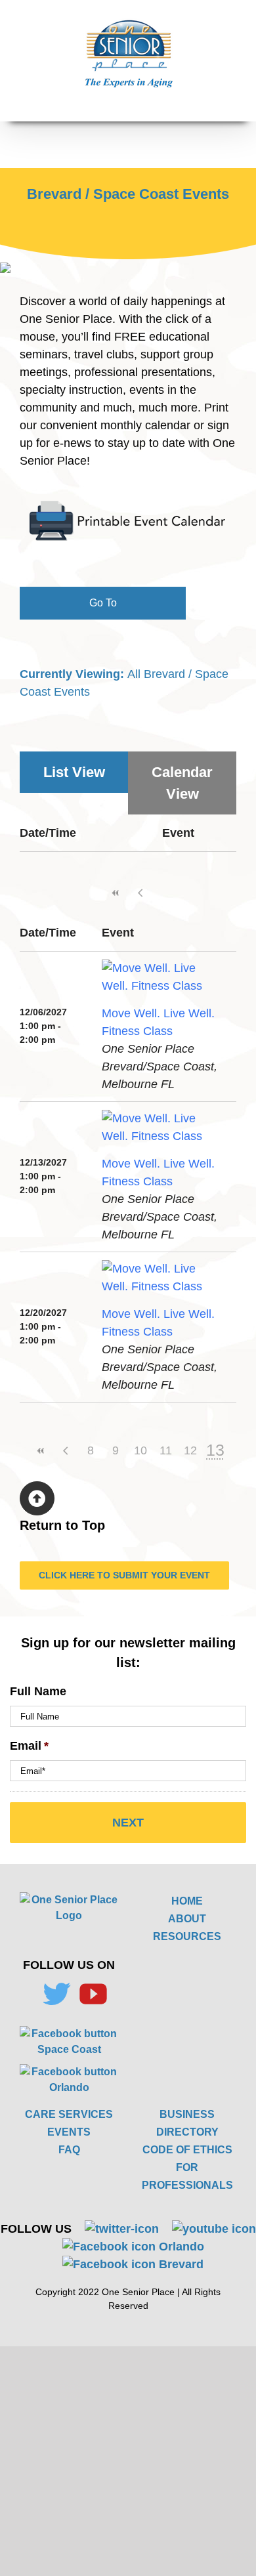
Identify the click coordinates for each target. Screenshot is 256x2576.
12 (190, 1450)
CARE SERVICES (69, 2114)
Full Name (38, 1691)
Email (29, 1746)
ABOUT (187, 1919)
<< (116, 893)
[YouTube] (93, 1994)
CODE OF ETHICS (187, 2150)
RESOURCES (187, 1936)
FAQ (69, 2150)
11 (166, 1450)
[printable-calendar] (128, 505)
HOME (187, 1901)
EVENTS (69, 2132)
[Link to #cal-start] (37, 1499)
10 (140, 1450)
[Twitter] (56, 1994)
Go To (103, 603)
